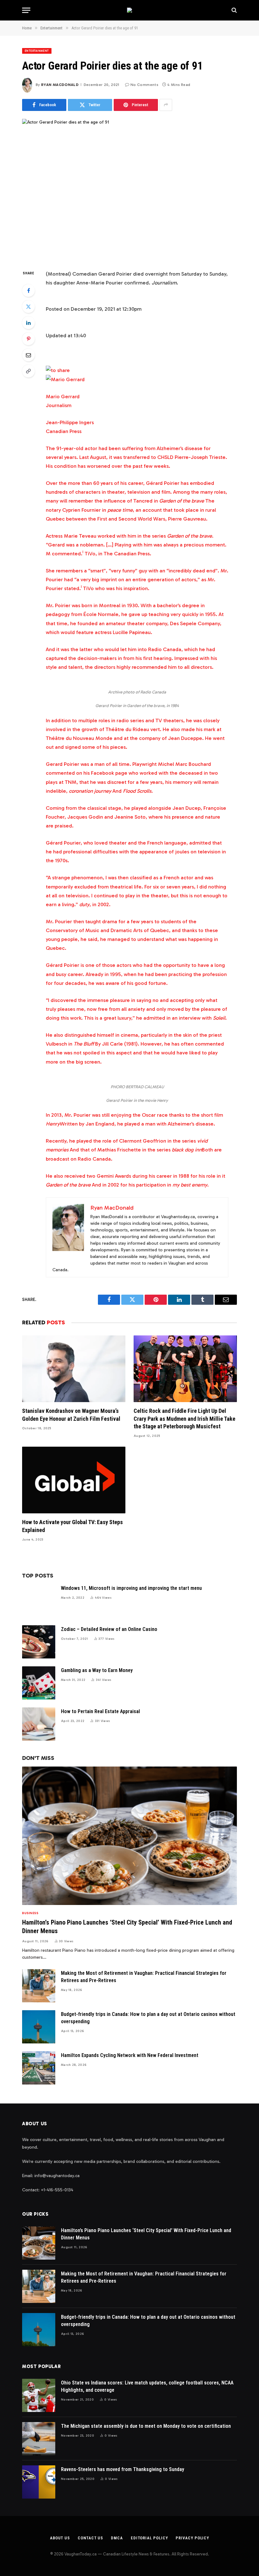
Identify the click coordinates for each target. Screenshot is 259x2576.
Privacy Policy (192, 2538)
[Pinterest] (28, 339)
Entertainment (37, 51)
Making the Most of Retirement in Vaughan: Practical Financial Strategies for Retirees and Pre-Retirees (144, 1977)
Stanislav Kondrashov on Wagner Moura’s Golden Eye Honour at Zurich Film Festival (71, 1415)
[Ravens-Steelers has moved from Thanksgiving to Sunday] (39, 2482)
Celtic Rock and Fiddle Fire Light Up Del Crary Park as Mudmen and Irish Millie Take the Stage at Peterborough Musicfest (184, 1419)
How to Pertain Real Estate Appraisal (100, 1711)
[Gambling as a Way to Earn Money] (39, 1683)
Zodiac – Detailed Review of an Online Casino (109, 1629)
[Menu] (26, 10)
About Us (60, 2538)
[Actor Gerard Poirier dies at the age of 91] (129, 189)
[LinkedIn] (28, 323)
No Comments (144, 85)
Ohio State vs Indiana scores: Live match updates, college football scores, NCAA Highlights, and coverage (147, 2386)
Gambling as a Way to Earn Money (97, 1670)
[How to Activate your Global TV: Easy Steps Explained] (74, 1480)
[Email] (28, 355)
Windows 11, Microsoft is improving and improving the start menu (131, 1588)
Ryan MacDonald (60, 85)
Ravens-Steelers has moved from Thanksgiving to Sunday (123, 2469)
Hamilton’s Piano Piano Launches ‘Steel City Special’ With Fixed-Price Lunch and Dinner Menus (127, 1927)
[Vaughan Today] (129, 10)
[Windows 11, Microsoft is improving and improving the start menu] (39, 1601)
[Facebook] (28, 290)
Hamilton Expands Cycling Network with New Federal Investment (130, 2055)
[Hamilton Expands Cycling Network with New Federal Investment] (39, 2068)
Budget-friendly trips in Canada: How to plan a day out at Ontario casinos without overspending (148, 2018)
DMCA (117, 2538)
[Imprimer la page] (58, 370)
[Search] (234, 10)
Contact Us (90, 2538)
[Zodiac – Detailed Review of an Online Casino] (39, 1642)
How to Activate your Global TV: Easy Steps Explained (72, 1526)
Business (30, 1913)
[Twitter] (28, 307)
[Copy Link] (28, 371)
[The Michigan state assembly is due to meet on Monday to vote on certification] (39, 2439)
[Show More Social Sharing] (166, 105)
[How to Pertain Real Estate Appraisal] (39, 1724)
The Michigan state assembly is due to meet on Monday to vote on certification (146, 2426)
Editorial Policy (149, 2538)
